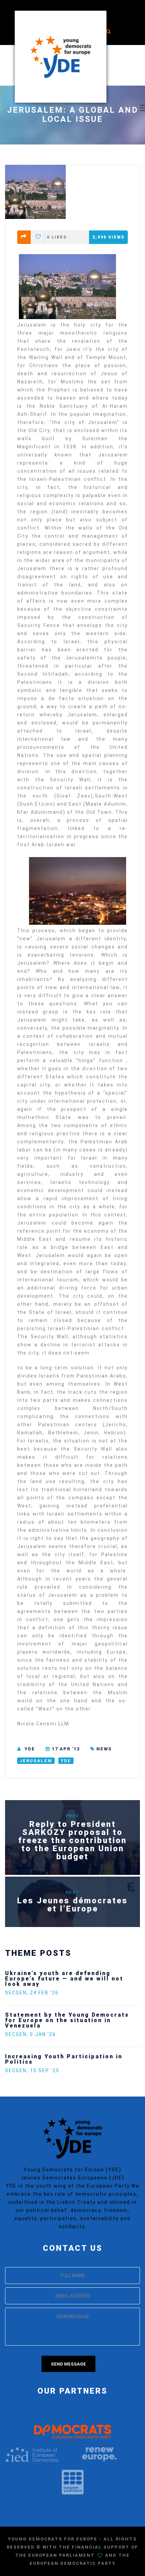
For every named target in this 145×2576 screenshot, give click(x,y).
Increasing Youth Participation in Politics (64, 2059)
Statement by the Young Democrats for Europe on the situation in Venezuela (67, 2020)
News (104, 1749)
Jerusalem (36, 1761)
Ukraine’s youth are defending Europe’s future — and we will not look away (64, 1979)
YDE (30, 1749)
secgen (16, 1993)
